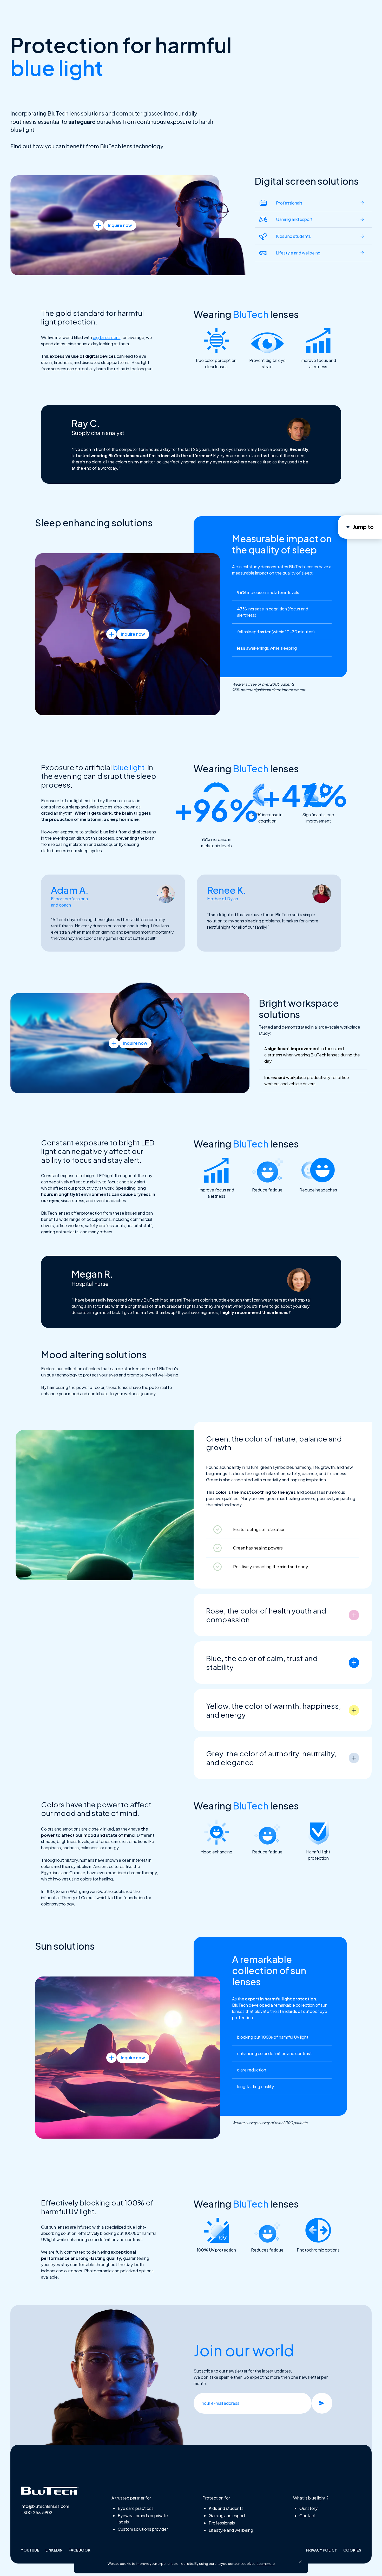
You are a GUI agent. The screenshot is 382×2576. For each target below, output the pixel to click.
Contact (308, 2516)
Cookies (352, 2550)
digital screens (107, 337)
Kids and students (226, 2508)
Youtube (30, 2550)
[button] (300, 2562)
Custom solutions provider (143, 2529)
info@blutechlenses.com (45, 2506)
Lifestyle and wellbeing (231, 2530)
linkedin (54, 2550)
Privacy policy (321, 2550)
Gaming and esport (227, 2516)
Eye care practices (136, 2508)
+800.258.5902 (37, 2512)
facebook (80, 2550)
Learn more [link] (266, 2564)
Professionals (222, 2523)
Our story (308, 2508)
